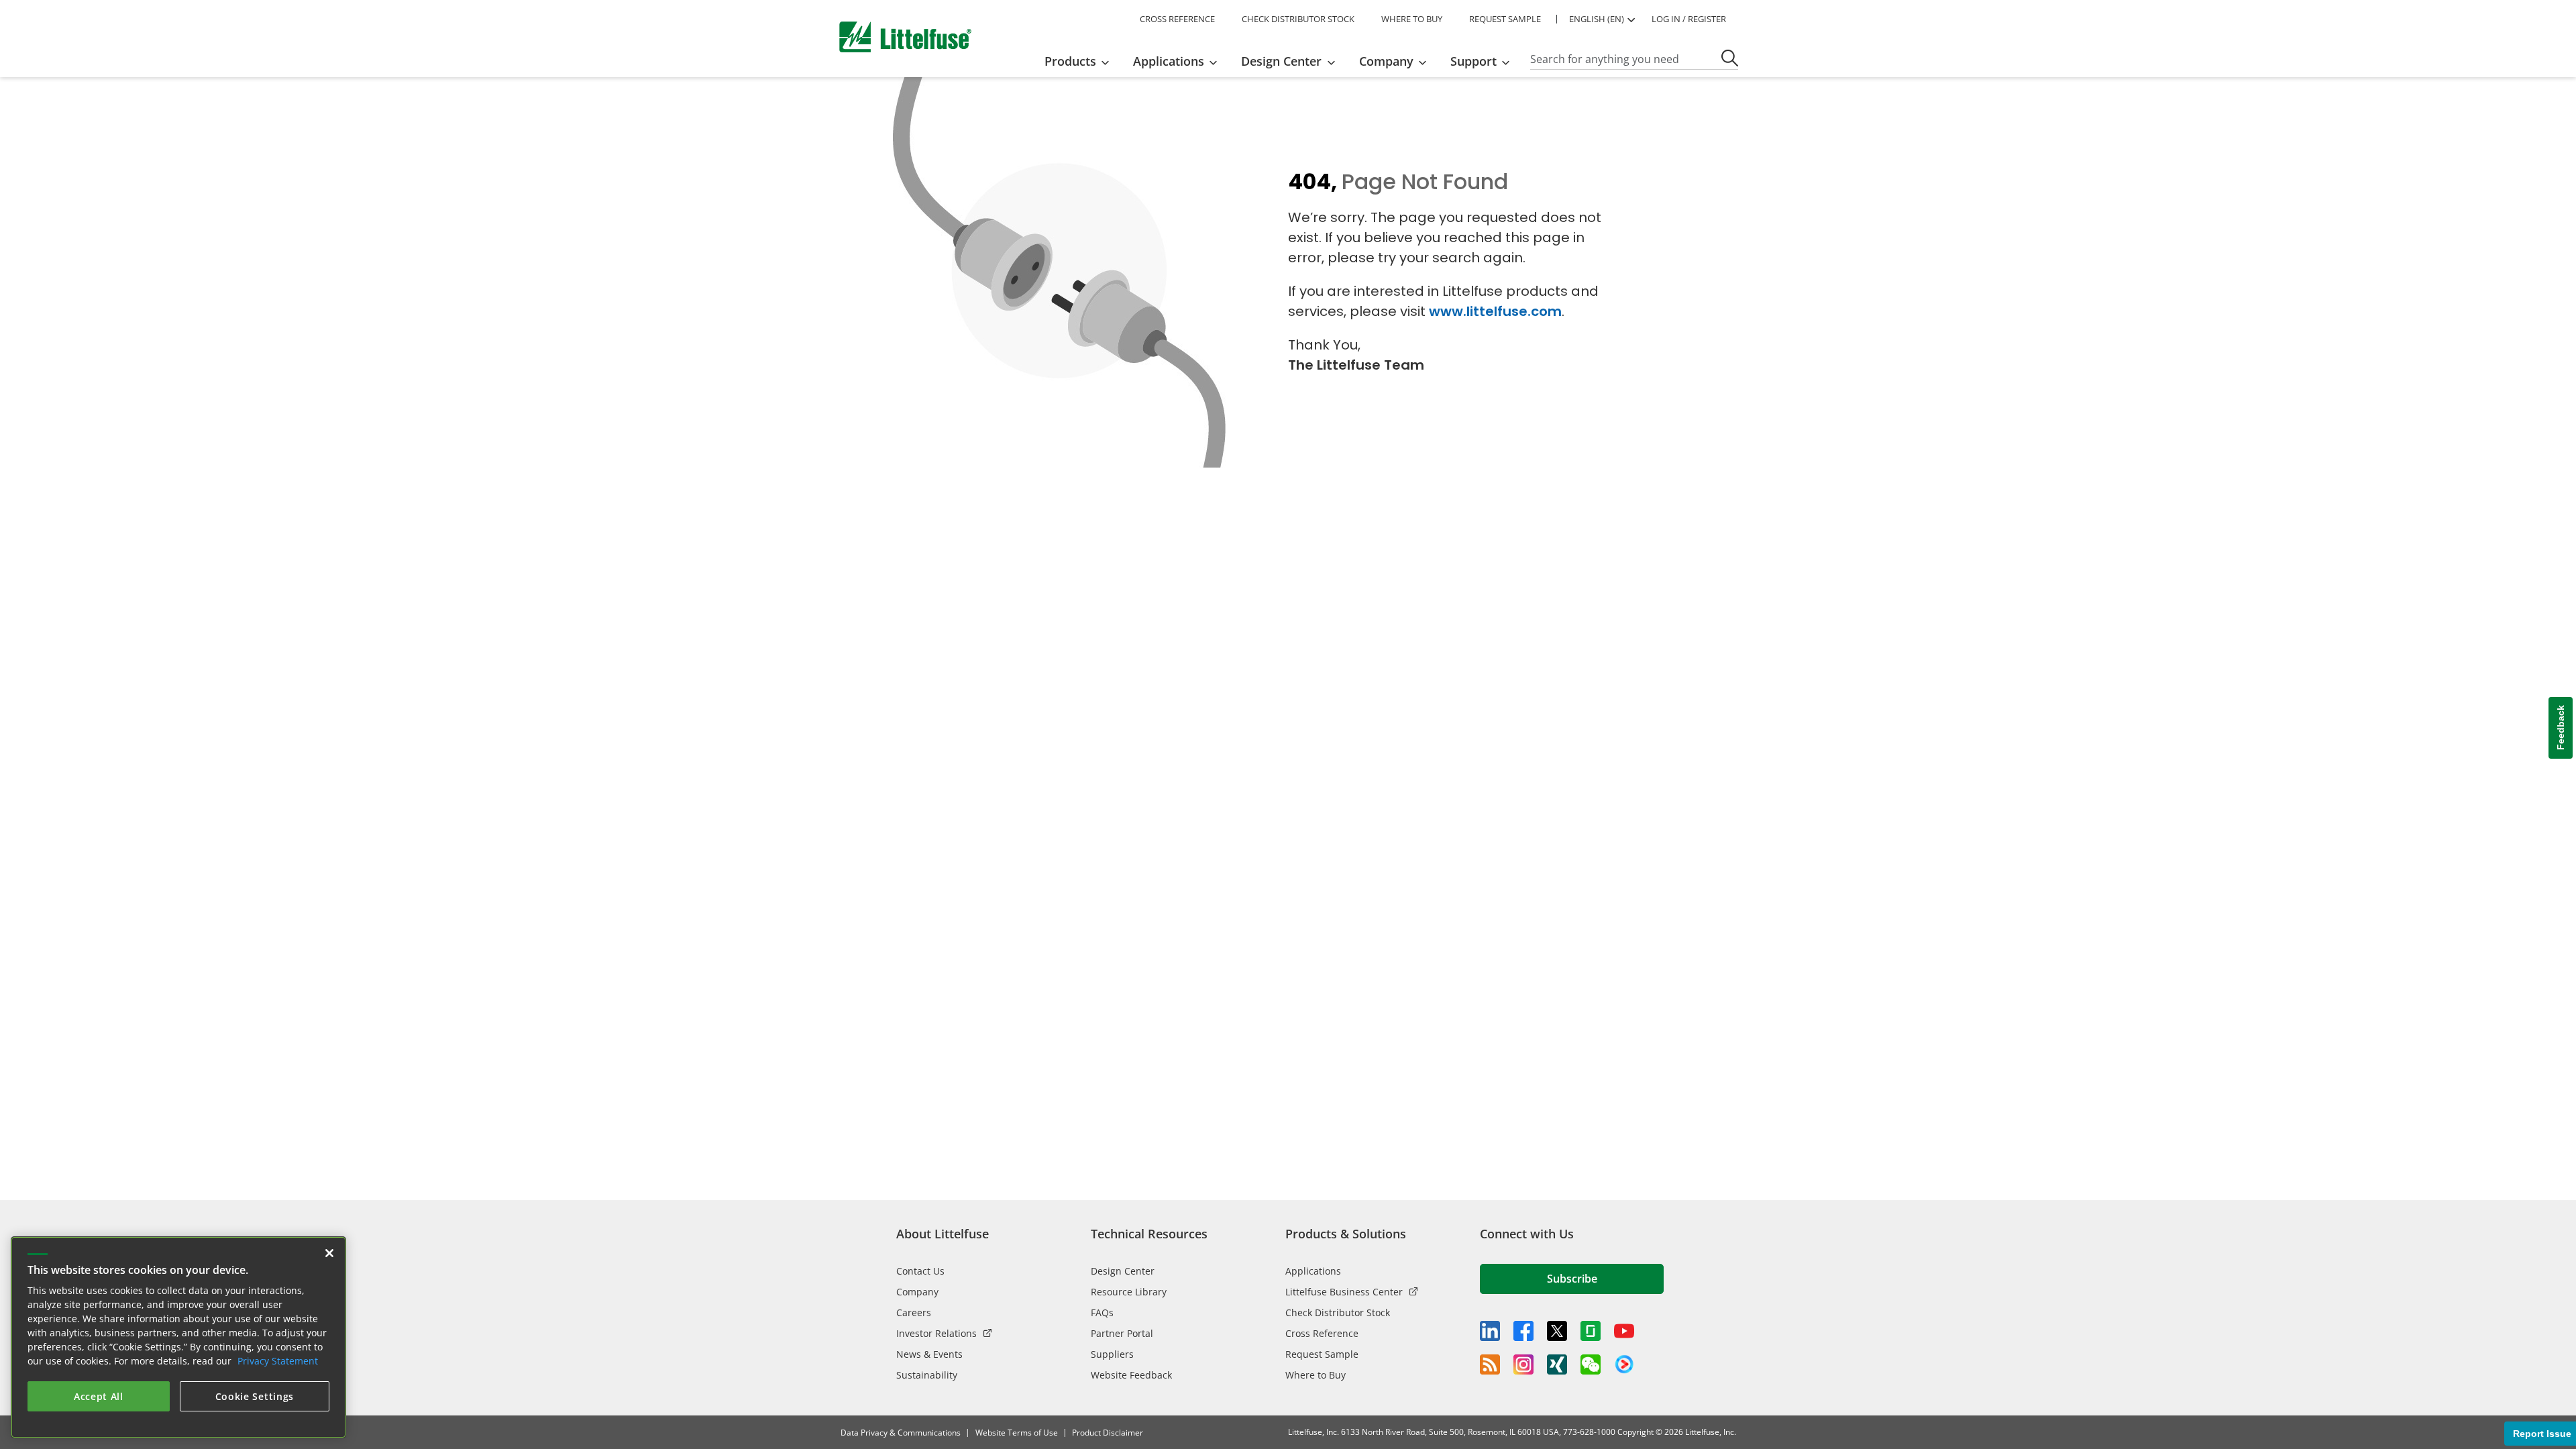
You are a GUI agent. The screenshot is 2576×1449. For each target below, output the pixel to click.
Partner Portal (1122, 1333)
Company (917, 1292)
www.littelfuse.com (1495, 311)
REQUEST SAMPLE (1505, 19)
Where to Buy (1316, 1375)
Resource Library (1129, 1292)
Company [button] (1386, 61)
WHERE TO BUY (1412, 19)
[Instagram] (1523, 1364)
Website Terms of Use (1017, 1433)
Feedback (2561, 728)
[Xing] (1557, 1364)
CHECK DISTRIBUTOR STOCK (1298, 19)
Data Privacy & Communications (901, 1433)
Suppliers (1112, 1354)
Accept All (99, 1396)
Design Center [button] (1281, 61)
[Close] (329, 1253)
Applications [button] (1169, 61)
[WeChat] (1591, 1364)
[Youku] (1624, 1364)
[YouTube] (1624, 1331)
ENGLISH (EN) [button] (1597, 19)
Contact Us (920, 1271)
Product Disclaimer (1108, 1433)
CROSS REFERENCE (1177, 19)
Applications (1313, 1271)
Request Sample (1322, 1354)
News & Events (929, 1354)
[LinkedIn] (1490, 1331)
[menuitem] (1081, 61)
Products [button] (1070, 61)
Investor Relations (936, 1333)
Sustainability (927, 1375)
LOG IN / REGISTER (1689, 19)
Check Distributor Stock (1338, 1312)
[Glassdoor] (1591, 1331)
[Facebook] (1523, 1331)
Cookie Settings (255, 1396)
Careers (914, 1312)
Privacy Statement (278, 1361)
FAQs (1102, 1312)
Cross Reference (1322, 1333)
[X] (1557, 1331)
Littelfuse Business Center (1344, 1292)
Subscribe (1572, 1279)
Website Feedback (1131, 1375)
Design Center (1123, 1271)
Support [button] (1473, 61)
